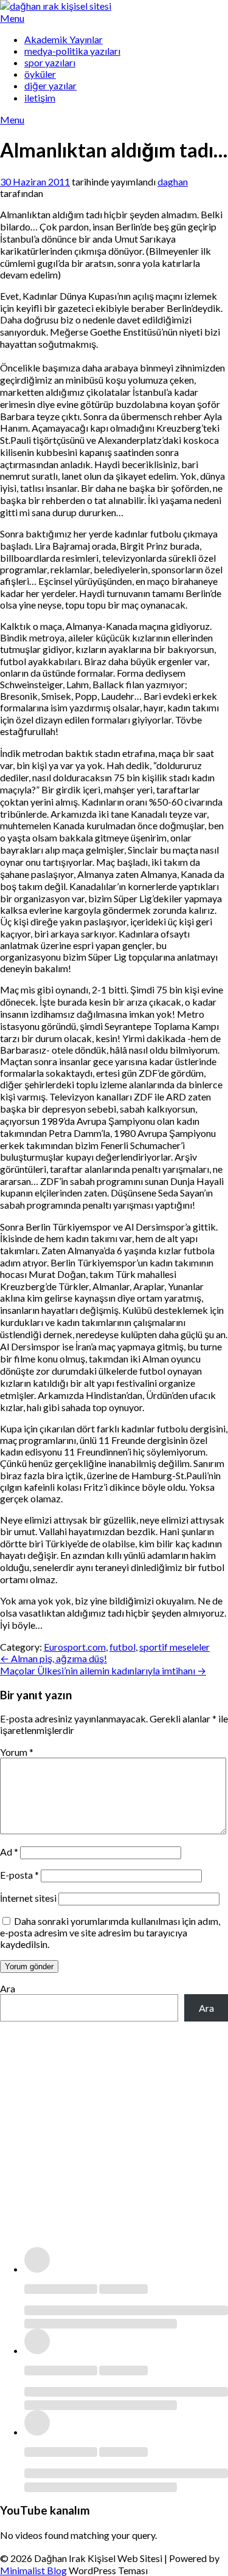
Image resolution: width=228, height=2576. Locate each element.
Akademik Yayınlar (64, 39)
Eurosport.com (75, 1647)
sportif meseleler (174, 1647)
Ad (9, 1852)
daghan (173, 181)
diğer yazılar (50, 85)
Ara (8, 1988)
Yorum (17, 1752)
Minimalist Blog (33, 2570)
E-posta (19, 1875)
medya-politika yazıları (72, 51)
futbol (123, 1647)
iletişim (40, 98)
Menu (12, 18)
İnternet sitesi (28, 1898)
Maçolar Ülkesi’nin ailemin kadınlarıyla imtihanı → (103, 1670)
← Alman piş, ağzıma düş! (54, 1658)
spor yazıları (50, 62)
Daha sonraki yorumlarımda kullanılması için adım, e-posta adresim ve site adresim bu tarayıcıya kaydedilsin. (110, 1932)
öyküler (40, 74)
